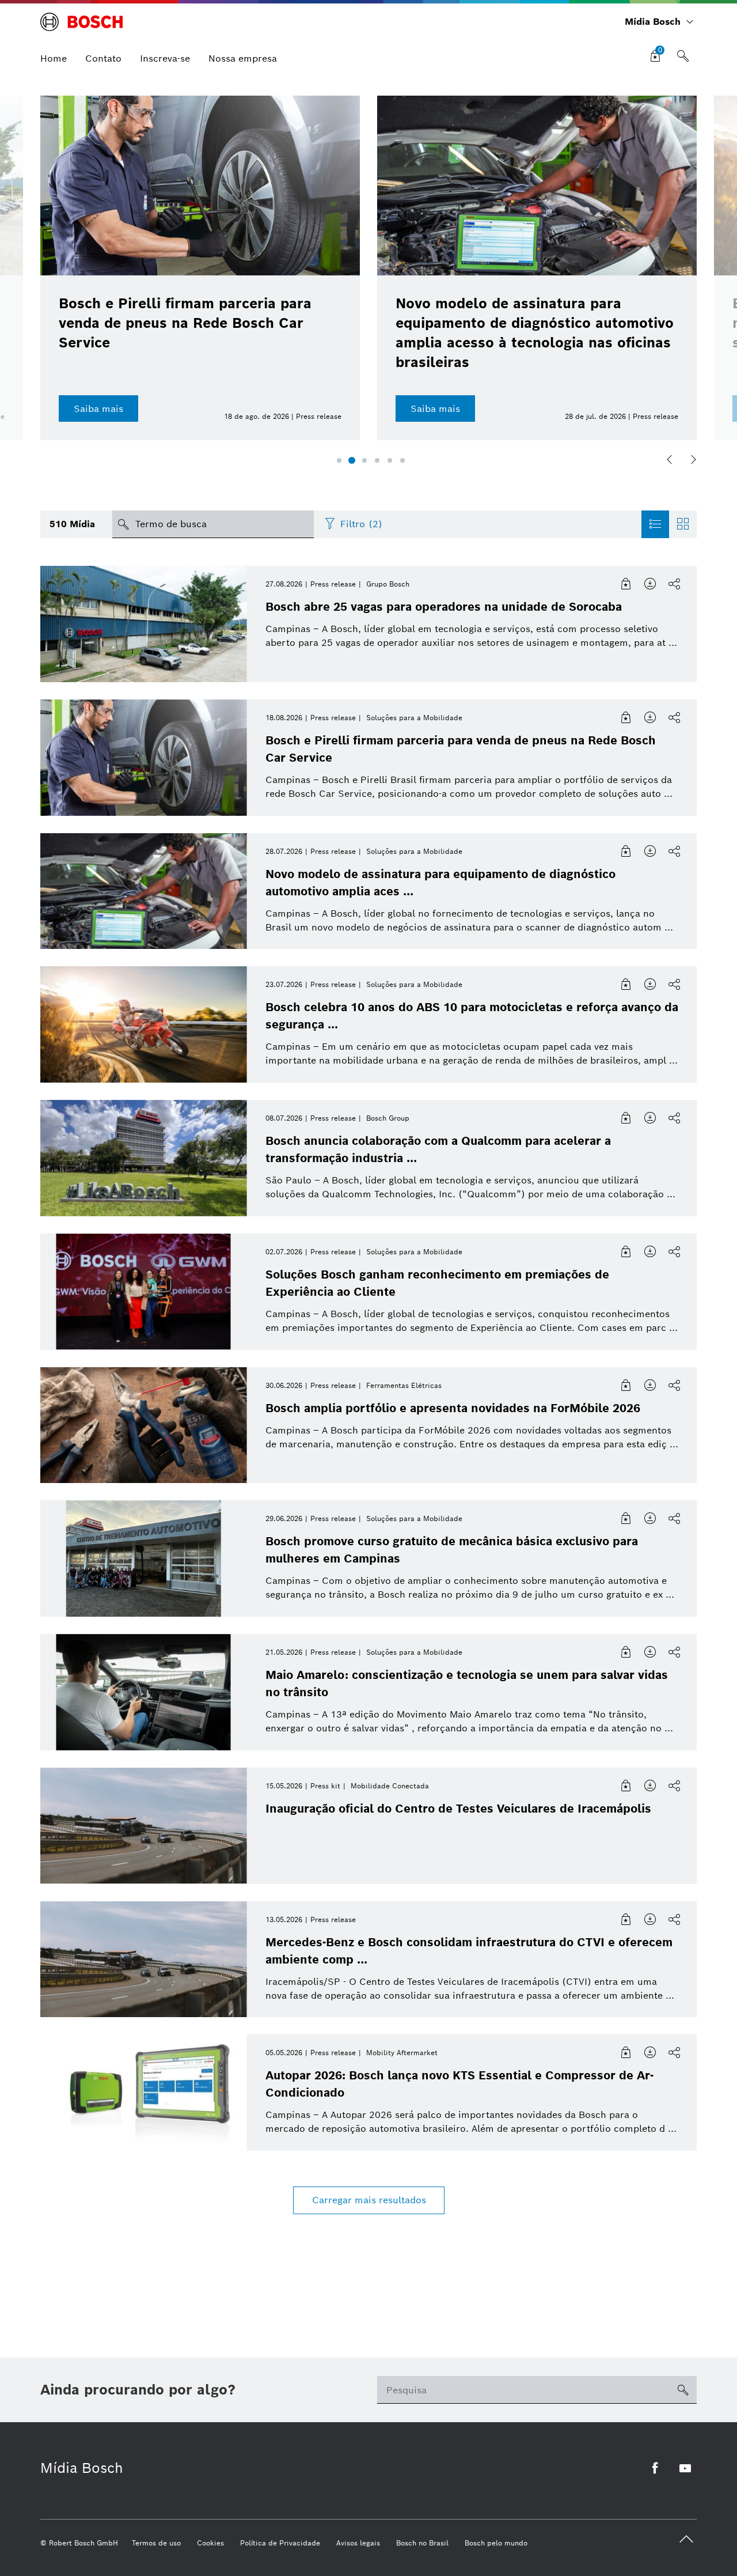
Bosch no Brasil (422, 2543)
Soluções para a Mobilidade (414, 718)
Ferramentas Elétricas (404, 1385)
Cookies (210, 2543)
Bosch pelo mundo (496, 2543)
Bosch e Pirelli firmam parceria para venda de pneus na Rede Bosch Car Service (185, 323)
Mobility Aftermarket (402, 2053)
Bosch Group (388, 1118)
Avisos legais (358, 2543)
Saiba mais (98, 409)
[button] (339, 460)
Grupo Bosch (388, 584)
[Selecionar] (626, 584)
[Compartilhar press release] (675, 584)
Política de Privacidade (280, 2543)
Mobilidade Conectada (390, 1786)
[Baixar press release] (651, 584)
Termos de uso (156, 2543)
